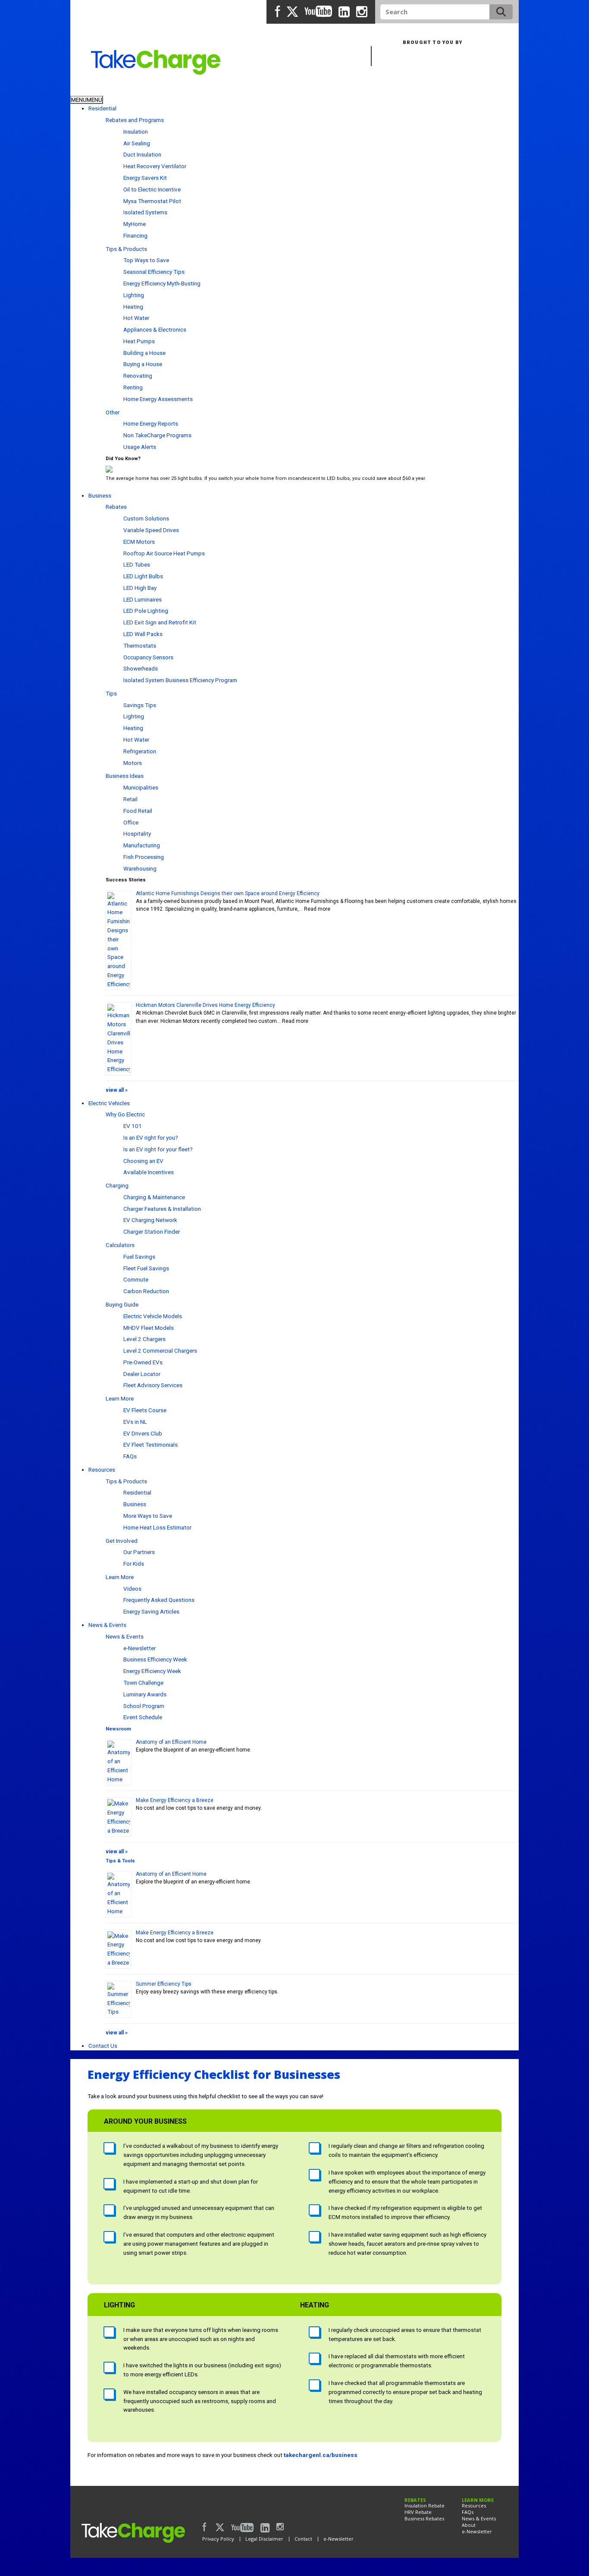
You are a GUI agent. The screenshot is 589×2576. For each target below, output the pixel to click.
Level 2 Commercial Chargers (160, 1351)
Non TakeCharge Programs (157, 435)
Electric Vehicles (109, 1103)
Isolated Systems (145, 212)
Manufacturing (142, 845)
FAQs (130, 1456)
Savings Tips (140, 705)
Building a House (144, 353)
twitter (292, 12)
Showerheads (141, 668)
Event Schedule (143, 1717)
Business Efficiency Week (155, 1659)
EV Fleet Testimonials (150, 1445)
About (469, 2525)
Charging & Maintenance (154, 1197)
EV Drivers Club (143, 1433)
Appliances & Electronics (155, 329)
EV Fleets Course (145, 1410)
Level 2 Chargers (144, 1339)
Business (130, 89)
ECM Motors (139, 542)
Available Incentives (149, 1172)
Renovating (138, 376)
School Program (144, 1706)
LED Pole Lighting (146, 611)
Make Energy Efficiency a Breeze (175, 1800)
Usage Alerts (140, 447)
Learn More (120, 1398)
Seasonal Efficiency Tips (154, 272)
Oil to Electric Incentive (152, 189)
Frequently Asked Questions (159, 1600)
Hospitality (137, 834)
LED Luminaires (143, 599)
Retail (130, 799)
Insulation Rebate (425, 2505)
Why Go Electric (125, 1114)
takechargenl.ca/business (321, 2455)
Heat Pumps (139, 341)
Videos (132, 1589)
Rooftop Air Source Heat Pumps (164, 553)
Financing (135, 235)
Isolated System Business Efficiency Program (180, 680)
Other (113, 412)
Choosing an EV (143, 1161)
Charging (117, 1185)
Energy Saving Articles (151, 1611)
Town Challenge (143, 1683)
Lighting (134, 295)
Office (131, 822)
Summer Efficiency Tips (164, 1984)
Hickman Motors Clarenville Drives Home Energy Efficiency (205, 1005)
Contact (303, 2539)
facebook (278, 12)
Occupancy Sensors (148, 657)
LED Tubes (137, 564)
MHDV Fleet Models (149, 1328)
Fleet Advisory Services (153, 1385)
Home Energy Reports (151, 423)
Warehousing (140, 868)
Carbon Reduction (146, 1291)
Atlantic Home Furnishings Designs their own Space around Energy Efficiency (228, 893)
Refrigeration (140, 751)
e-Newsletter (139, 1648)
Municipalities (141, 787)
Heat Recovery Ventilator (155, 166)
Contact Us (103, 2046)
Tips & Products (126, 249)
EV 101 (133, 1126)
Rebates (116, 507)
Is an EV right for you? (151, 1138)
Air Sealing (137, 143)
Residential (89, 89)
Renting (133, 387)
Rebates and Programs (135, 120)
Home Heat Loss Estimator (157, 1527)
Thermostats (140, 646)
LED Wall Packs (143, 634)
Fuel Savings (139, 1257)
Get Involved (122, 1541)
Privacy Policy (218, 2539)
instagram (362, 12)
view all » (117, 1090)
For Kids (134, 1564)
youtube (318, 12)
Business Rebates (424, 2518)
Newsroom (118, 1729)
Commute (136, 1279)
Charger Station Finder (152, 1232)
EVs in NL (135, 1422)
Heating (133, 307)
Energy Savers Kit (145, 178)
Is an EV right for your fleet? (158, 1149)
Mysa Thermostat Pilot (152, 201)
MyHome (135, 224)
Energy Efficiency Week (152, 1671)
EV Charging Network (150, 1220)
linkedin (344, 12)
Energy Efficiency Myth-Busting (162, 283)
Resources (102, 1470)
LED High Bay (140, 588)
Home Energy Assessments (158, 399)
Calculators (120, 1245)
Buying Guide (122, 1304)
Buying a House (143, 364)
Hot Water (136, 318)
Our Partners (139, 1552)
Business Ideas (125, 776)
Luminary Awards (145, 1694)
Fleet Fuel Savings (146, 1268)
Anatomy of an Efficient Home (171, 1742)
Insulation (136, 132)
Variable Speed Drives (151, 530)
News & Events (107, 1625)
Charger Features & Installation (162, 1209)
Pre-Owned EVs (143, 1362)
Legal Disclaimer (264, 2539)
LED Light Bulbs (143, 576)
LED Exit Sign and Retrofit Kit (160, 622)
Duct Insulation (142, 154)
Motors (133, 763)
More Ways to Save (148, 1516)
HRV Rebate (418, 2512)
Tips (111, 693)
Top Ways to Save (146, 260)
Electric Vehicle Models (153, 1316)
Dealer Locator (142, 1374)
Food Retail (138, 811)
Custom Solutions (146, 518)
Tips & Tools (120, 1861)
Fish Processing (144, 857)
